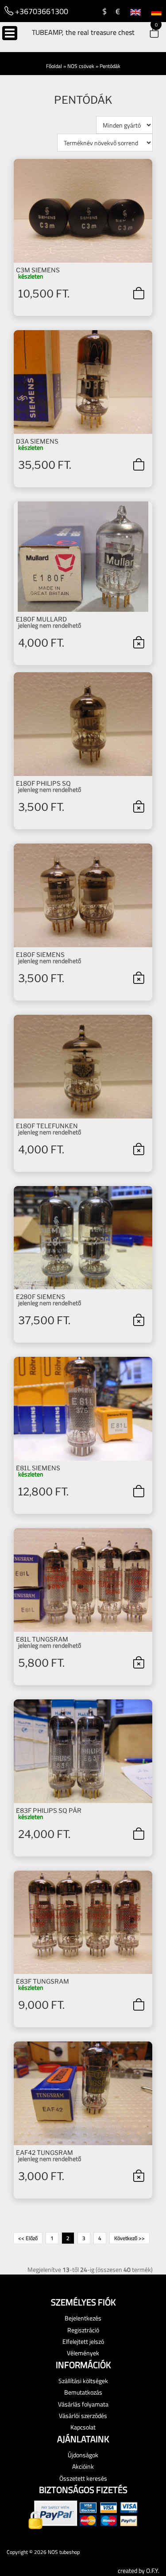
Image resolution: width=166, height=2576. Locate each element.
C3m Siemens (38, 270)
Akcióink (83, 2466)
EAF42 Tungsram (44, 2152)
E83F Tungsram (42, 1981)
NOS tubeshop (64, 2552)
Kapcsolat (83, 2427)
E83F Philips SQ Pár (49, 1810)
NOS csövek (81, 66)
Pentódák (110, 66)
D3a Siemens (37, 441)
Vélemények (83, 2353)
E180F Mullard (41, 619)
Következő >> (129, 2238)
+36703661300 (41, 11)
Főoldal (54, 66)
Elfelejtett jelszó (83, 2341)
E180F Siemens (40, 955)
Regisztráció (83, 2330)
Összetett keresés (83, 2478)
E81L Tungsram (42, 1639)
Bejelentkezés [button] (83, 2318)
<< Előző (28, 2238)
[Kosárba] (138, 293)
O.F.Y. (153, 2570)
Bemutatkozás (83, 2392)
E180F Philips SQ (43, 783)
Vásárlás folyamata (83, 2404)
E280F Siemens (41, 1297)
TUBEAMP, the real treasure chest (83, 32)
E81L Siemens (38, 1468)
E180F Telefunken (47, 1126)
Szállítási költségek (83, 2381)
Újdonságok (83, 2455)
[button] (148, 34)
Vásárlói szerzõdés (83, 2416)
